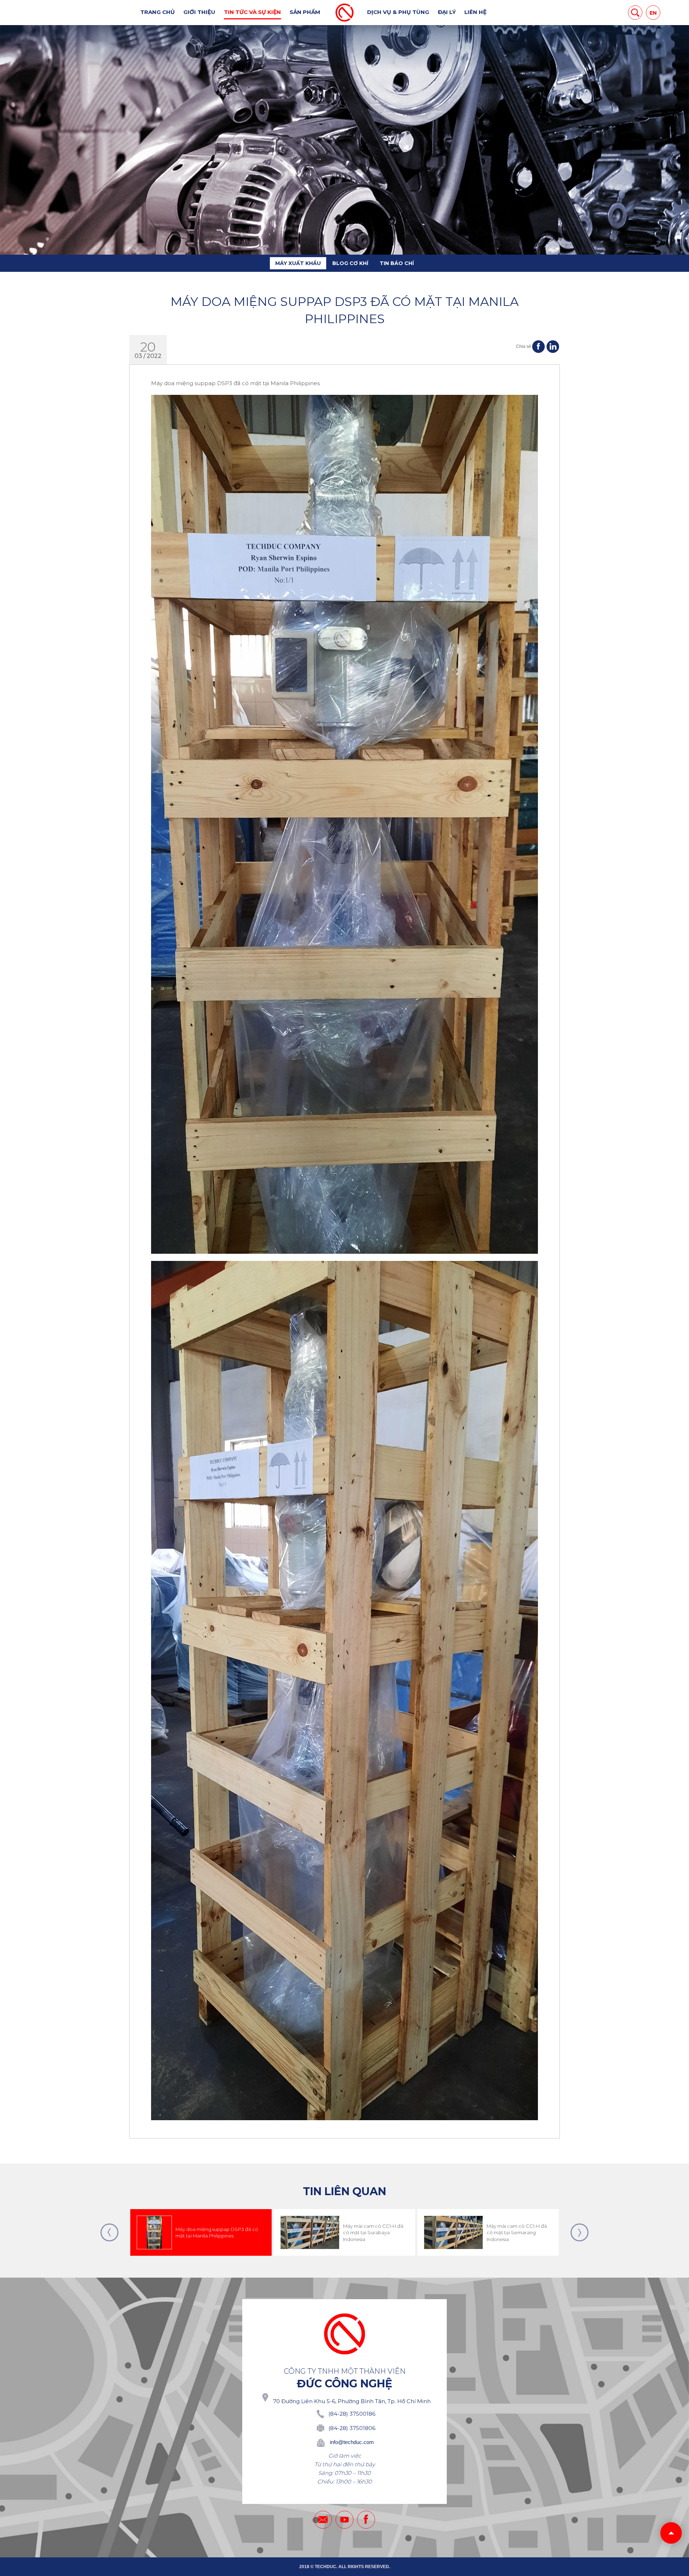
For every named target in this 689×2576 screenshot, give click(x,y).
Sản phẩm (305, 12)
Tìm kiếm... (635, 13)
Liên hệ (475, 12)
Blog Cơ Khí (350, 263)
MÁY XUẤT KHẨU (298, 263)
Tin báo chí (397, 263)
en (653, 13)
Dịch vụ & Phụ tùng (398, 12)
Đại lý (447, 12)
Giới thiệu (199, 12)
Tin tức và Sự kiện (252, 12)
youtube (344, 2520)
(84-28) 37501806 (352, 2428)
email (323, 2520)
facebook (366, 2520)
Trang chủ (158, 12)
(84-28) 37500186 (352, 2414)
